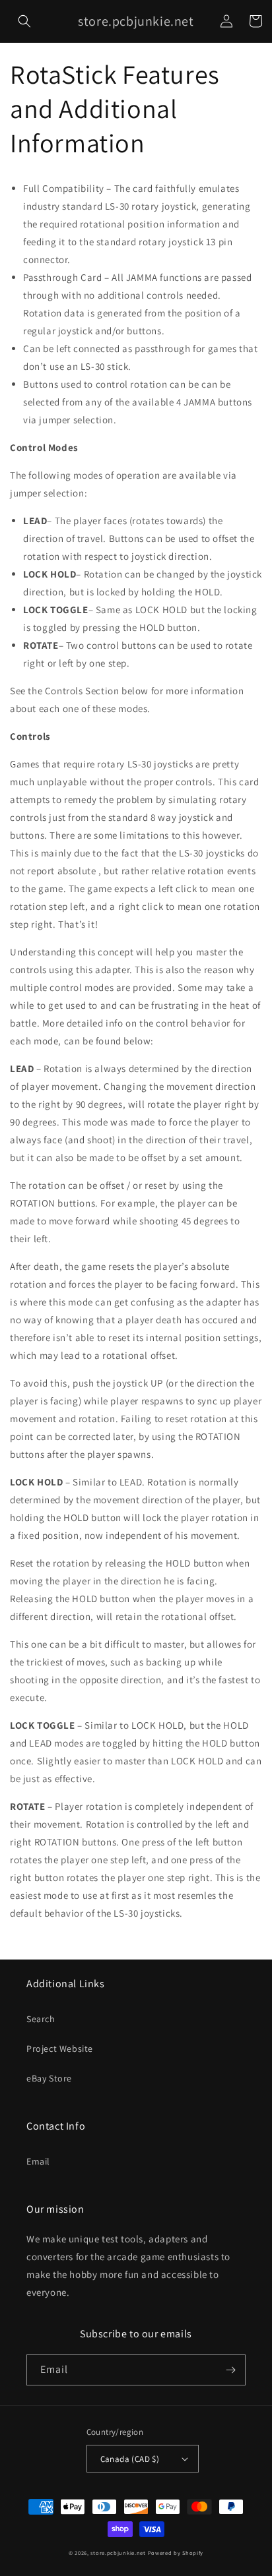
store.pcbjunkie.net (118, 2553)
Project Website (60, 2049)
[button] (24, 21)
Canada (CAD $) (130, 2459)
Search (41, 2019)
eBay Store (49, 2078)
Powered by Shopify (176, 2553)
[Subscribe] (230, 2370)
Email (38, 2161)
